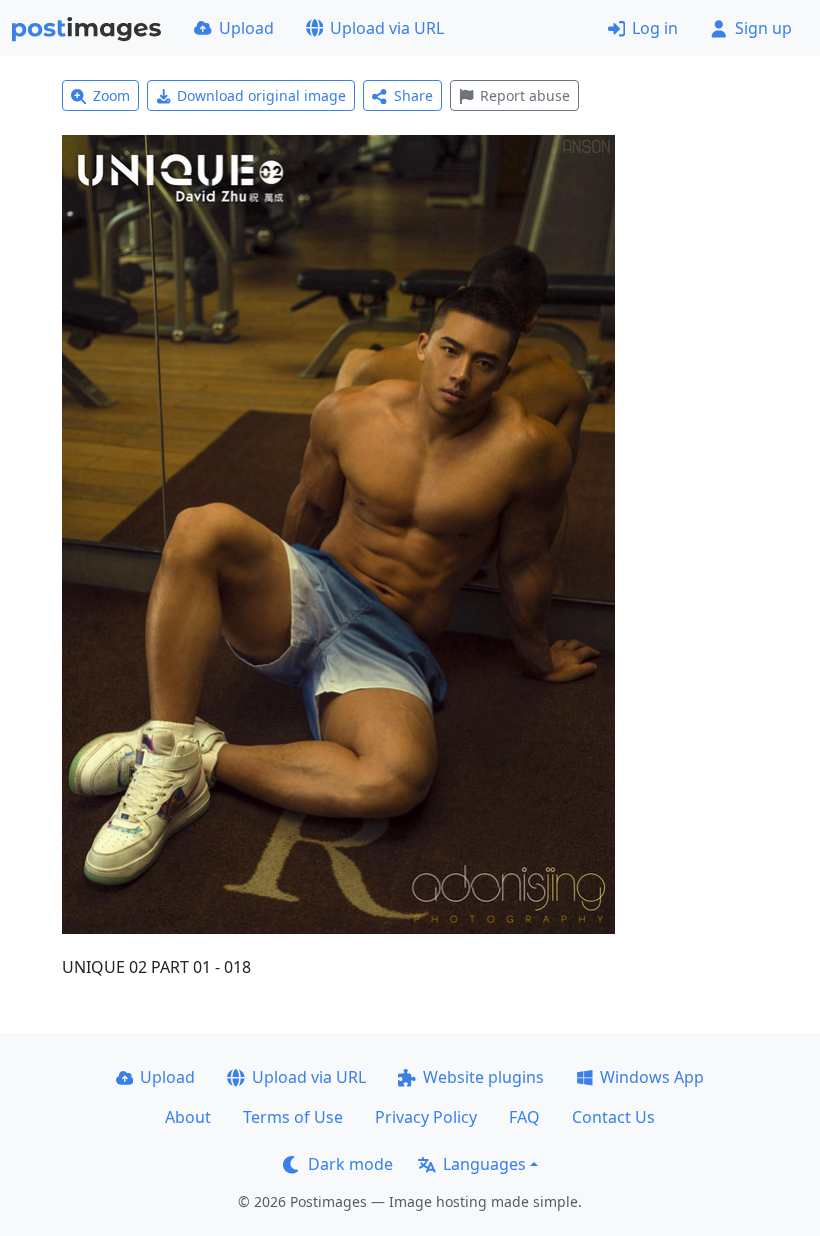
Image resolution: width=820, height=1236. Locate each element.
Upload (246, 28)
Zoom (111, 95)
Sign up (763, 28)
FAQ (524, 1117)
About (188, 1117)
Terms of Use (293, 1117)
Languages (484, 1164)
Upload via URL (387, 28)
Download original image (261, 95)
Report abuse (525, 95)
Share (413, 95)
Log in (655, 28)
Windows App (652, 1077)
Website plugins (483, 1077)
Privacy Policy (426, 1117)
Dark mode (350, 1164)
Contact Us (613, 1117)
